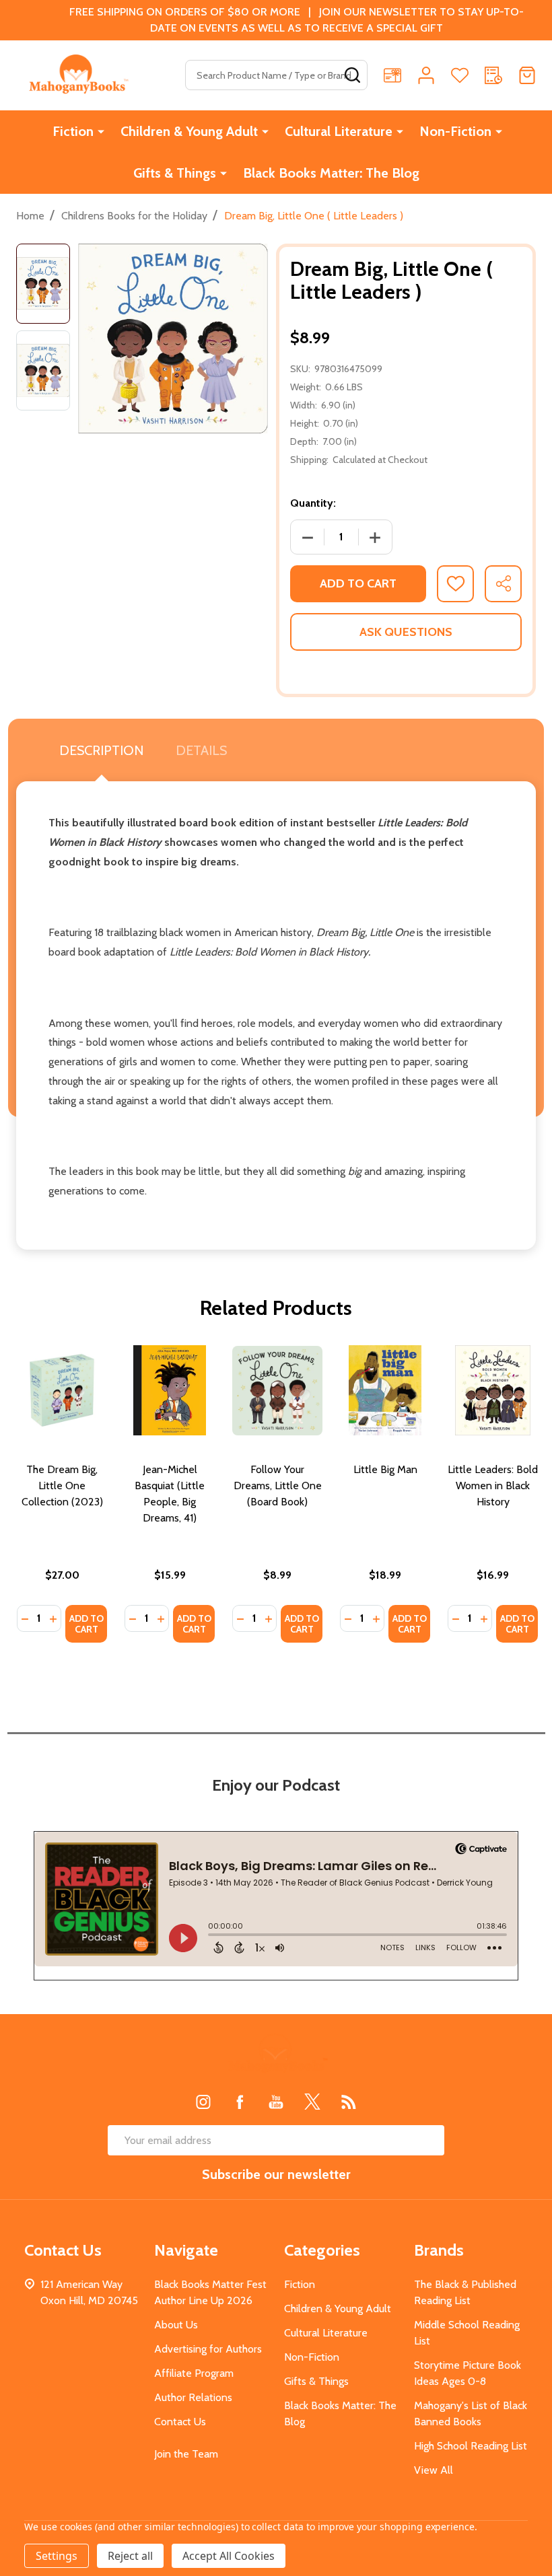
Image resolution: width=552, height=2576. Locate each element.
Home (30, 216)
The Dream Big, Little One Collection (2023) (62, 1486)
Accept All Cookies (229, 2556)
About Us (176, 2325)
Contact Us (180, 2422)
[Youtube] (276, 2102)
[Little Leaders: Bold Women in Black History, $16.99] (493, 1390)
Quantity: (313, 503)
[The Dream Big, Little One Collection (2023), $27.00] (62, 1390)
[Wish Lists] (460, 75)
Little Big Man (385, 1469)
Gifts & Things (175, 173)
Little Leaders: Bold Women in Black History (493, 1486)
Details (201, 750)
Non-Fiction (455, 131)
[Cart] (527, 75)
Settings (57, 2556)
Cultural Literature (339, 131)
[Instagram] (203, 2102)
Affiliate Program (194, 2373)
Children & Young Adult (189, 131)
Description (101, 750)
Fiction (73, 131)
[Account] (426, 75)
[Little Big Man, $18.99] (385, 1390)
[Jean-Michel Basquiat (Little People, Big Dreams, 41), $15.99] (170, 1390)
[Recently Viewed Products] (493, 75)
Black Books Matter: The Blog (331, 173)
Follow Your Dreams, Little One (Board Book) (278, 1486)
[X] (312, 2102)
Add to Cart (358, 583)
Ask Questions (406, 632)
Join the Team (186, 2454)
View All (434, 2470)
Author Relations (193, 2397)
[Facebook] (240, 2102)
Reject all (130, 2556)
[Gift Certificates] (392, 75)
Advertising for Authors (208, 2349)
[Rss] (349, 2102)
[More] (101, 131)
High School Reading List (471, 2446)
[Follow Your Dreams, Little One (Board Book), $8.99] (277, 1390)
